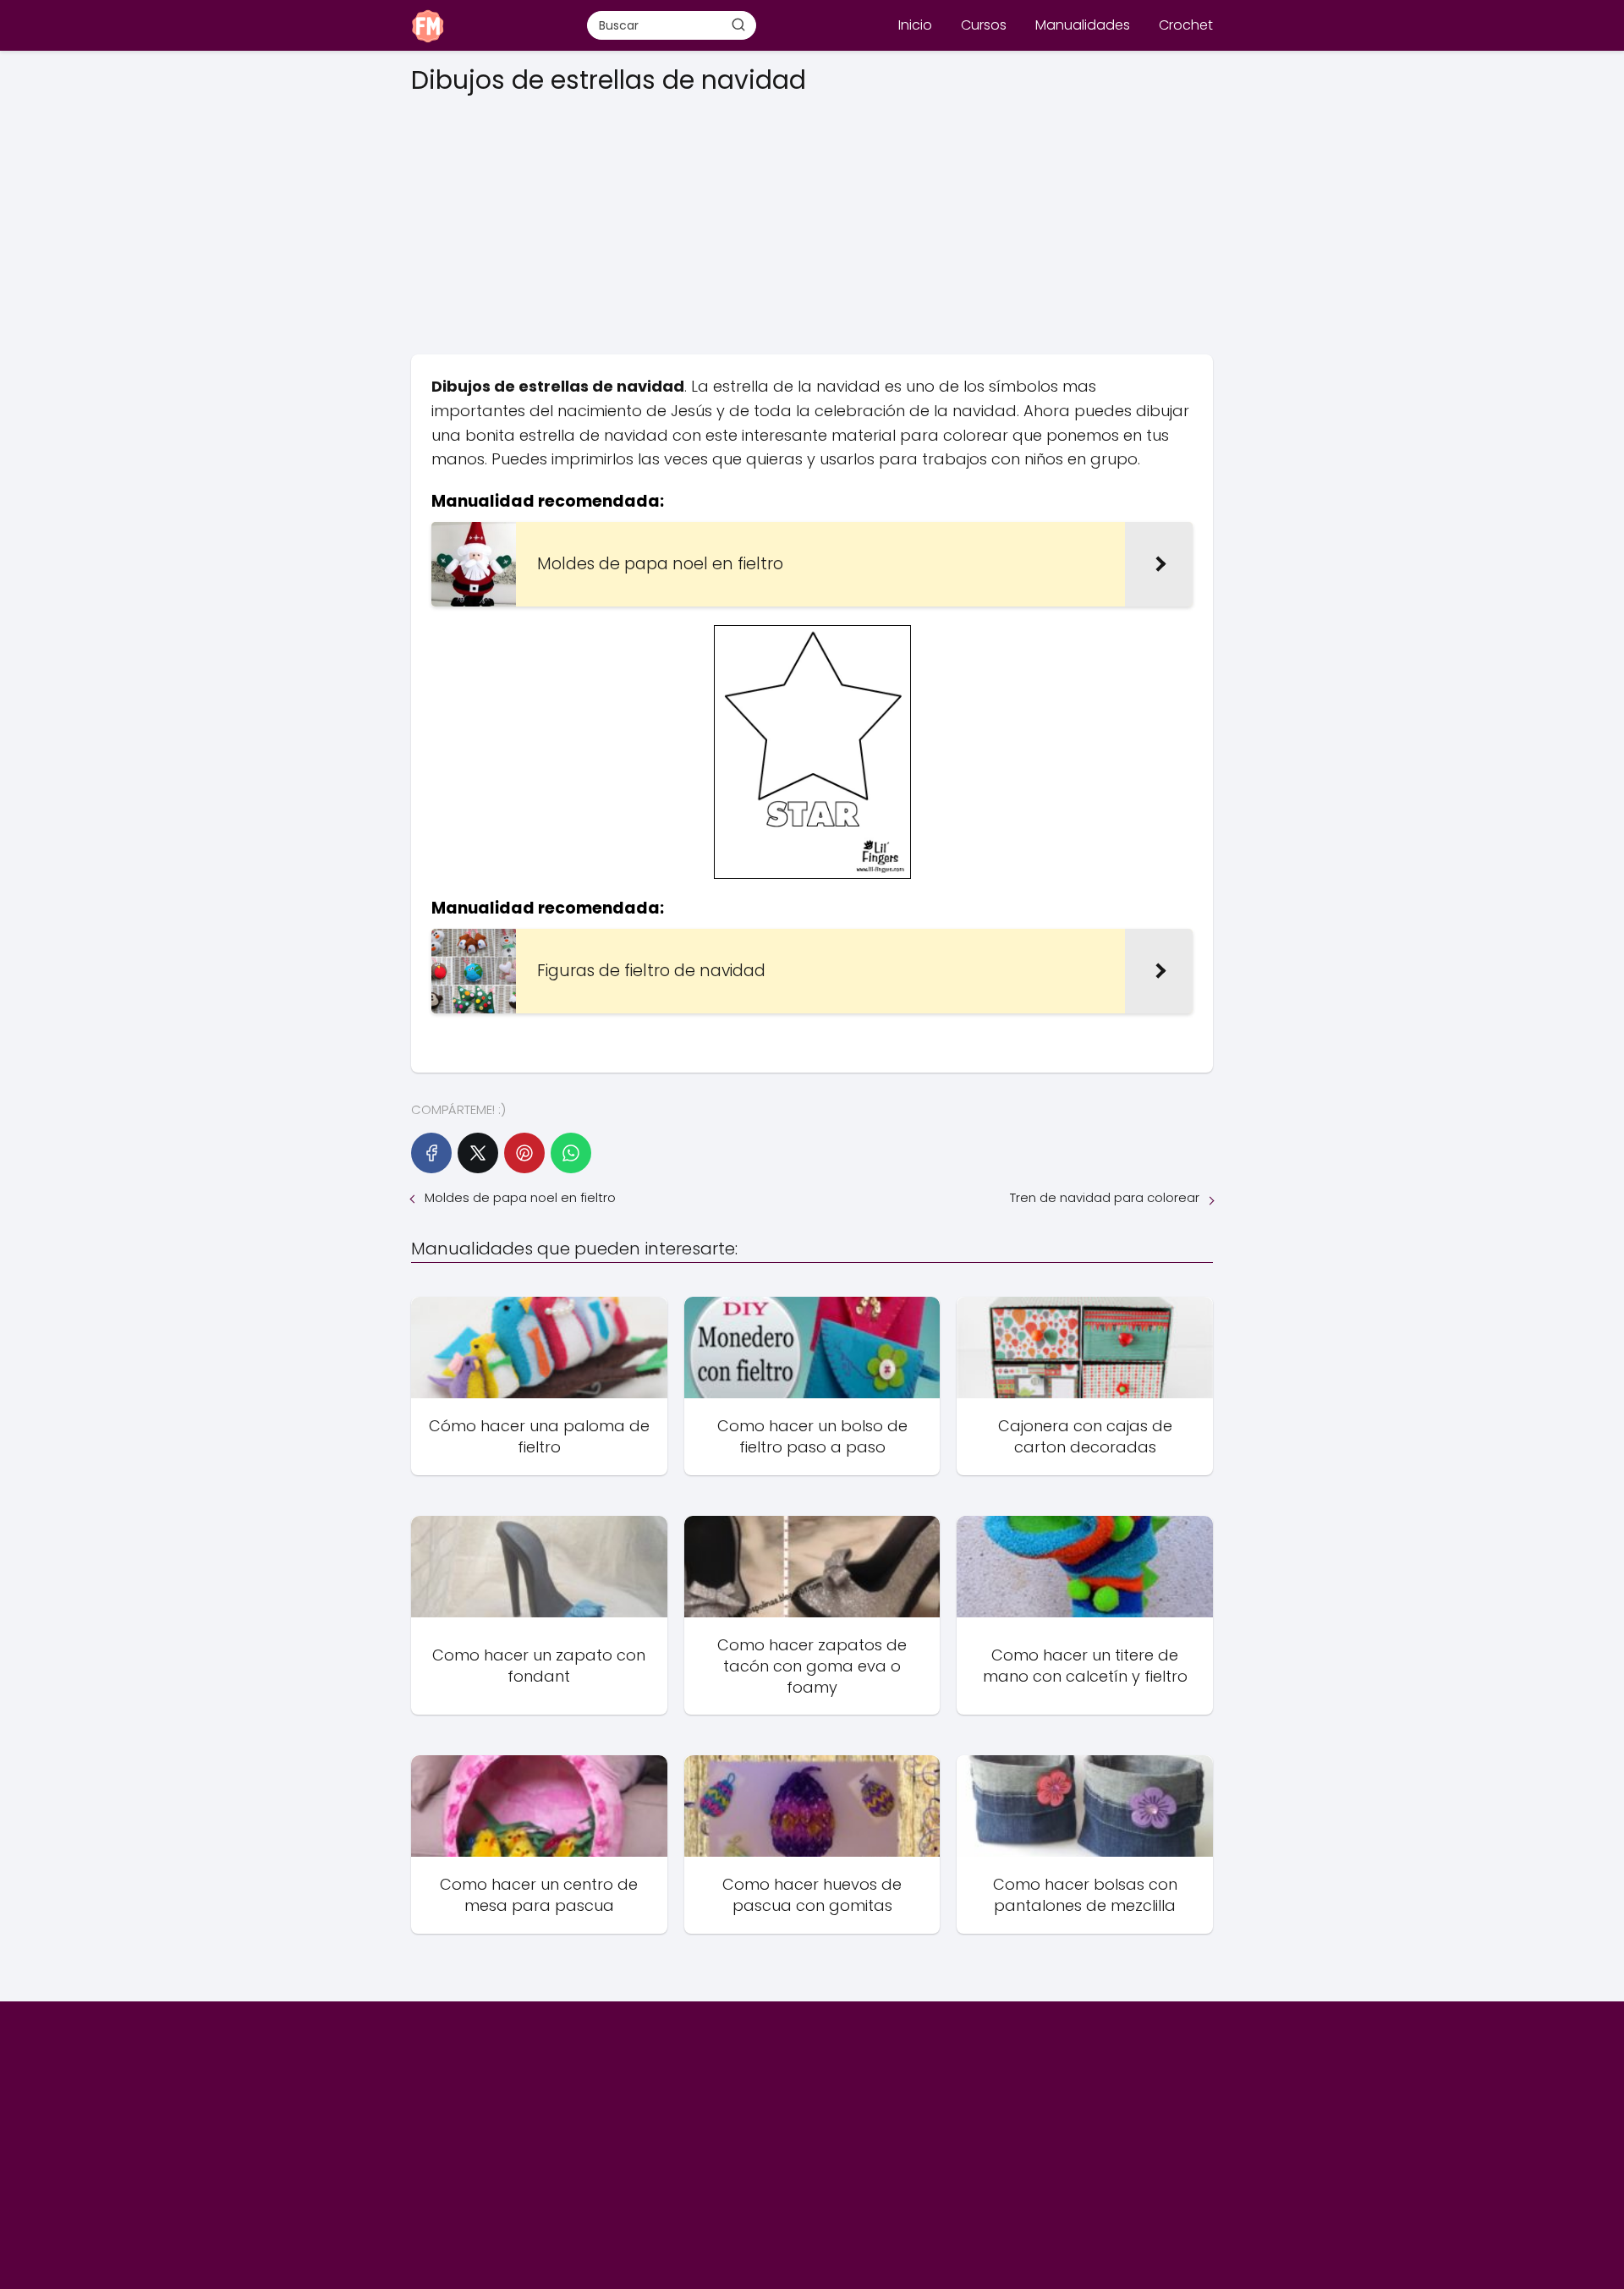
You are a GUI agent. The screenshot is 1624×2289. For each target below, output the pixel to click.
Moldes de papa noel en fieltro (520, 1197)
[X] (478, 1153)
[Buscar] (738, 25)
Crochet (1186, 25)
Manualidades (1083, 25)
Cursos (984, 25)
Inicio (915, 25)
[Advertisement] (812, 219)
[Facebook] (431, 1153)
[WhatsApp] (571, 1153)
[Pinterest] (524, 1153)
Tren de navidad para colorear (1105, 1197)
